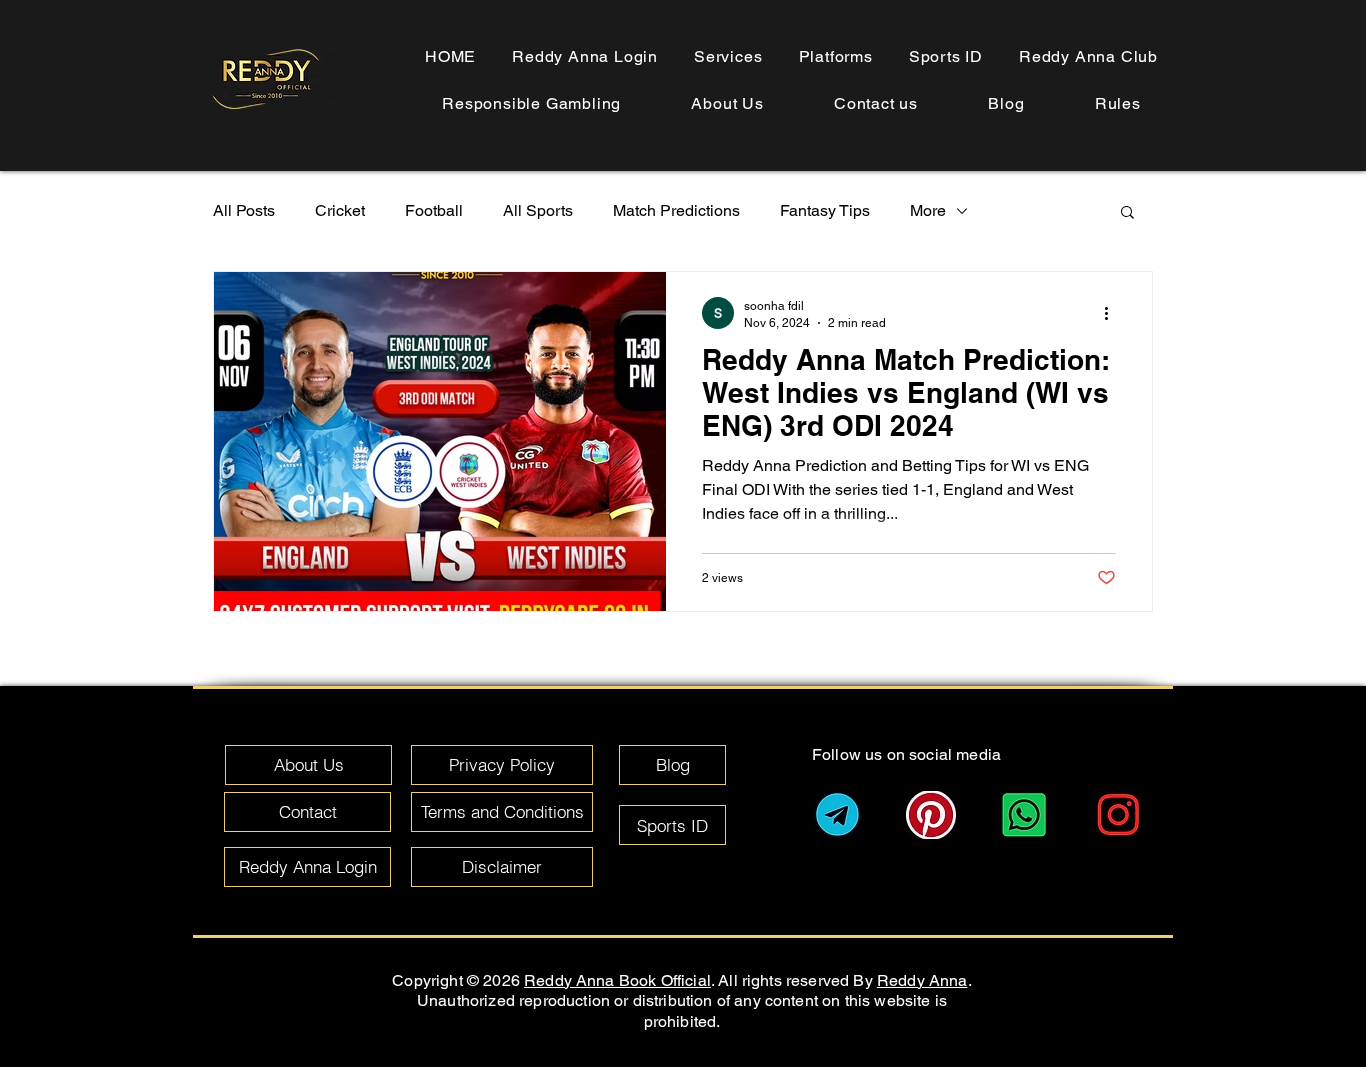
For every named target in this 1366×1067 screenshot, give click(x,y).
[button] (1118, 103)
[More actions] (1113, 313)
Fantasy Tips (825, 210)
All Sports (538, 210)
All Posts (244, 210)
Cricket (340, 210)
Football (434, 210)
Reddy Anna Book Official (617, 980)
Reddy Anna (922, 980)
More (928, 210)
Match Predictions (676, 210)
